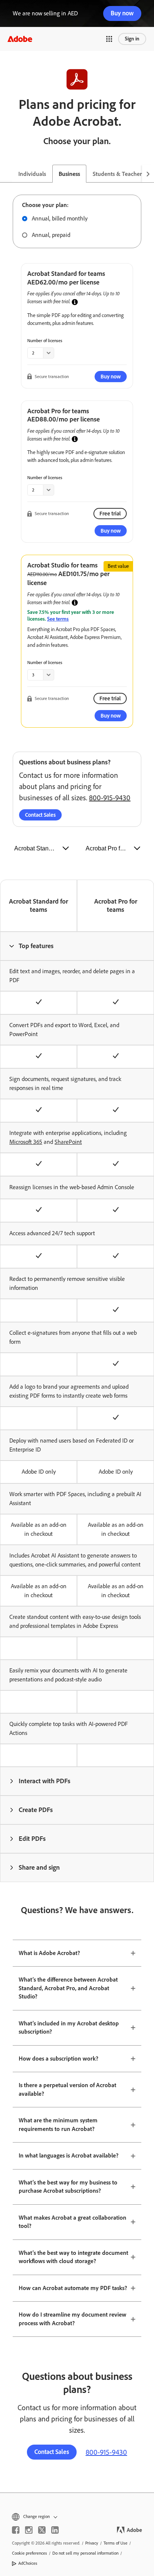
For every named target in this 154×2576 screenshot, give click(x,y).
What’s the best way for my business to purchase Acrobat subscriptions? (68, 2187)
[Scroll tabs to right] (148, 174)
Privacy (92, 2543)
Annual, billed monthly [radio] (60, 218)
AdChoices (28, 2563)
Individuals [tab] (32, 174)
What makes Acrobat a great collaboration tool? (73, 2222)
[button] (109, 39)
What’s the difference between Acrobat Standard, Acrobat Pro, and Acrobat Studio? (68, 1988)
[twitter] (42, 2530)
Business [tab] (69, 174)
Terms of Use (115, 2543)
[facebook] (16, 2530)
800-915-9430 (110, 798)
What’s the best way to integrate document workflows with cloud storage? (73, 2257)
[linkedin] (55, 2530)
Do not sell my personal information (85, 2553)
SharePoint (68, 1142)
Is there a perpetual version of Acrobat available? (67, 2089)
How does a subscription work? (58, 2059)
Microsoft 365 (26, 1142)
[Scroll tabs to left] (6, 174)
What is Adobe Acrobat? (49, 1953)
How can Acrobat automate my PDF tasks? (73, 2288)
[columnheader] (77, 946)
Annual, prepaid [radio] (51, 235)
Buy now (122, 13)
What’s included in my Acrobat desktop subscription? (69, 2028)
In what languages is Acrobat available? (69, 2155)
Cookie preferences (30, 2553)
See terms (58, 619)
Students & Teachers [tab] (118, 174)
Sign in (132, 39)
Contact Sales (40, 815)
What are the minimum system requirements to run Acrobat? (58, 2125)
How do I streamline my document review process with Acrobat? (73, 2319)
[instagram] (29, 2530)
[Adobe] (20, 39)
